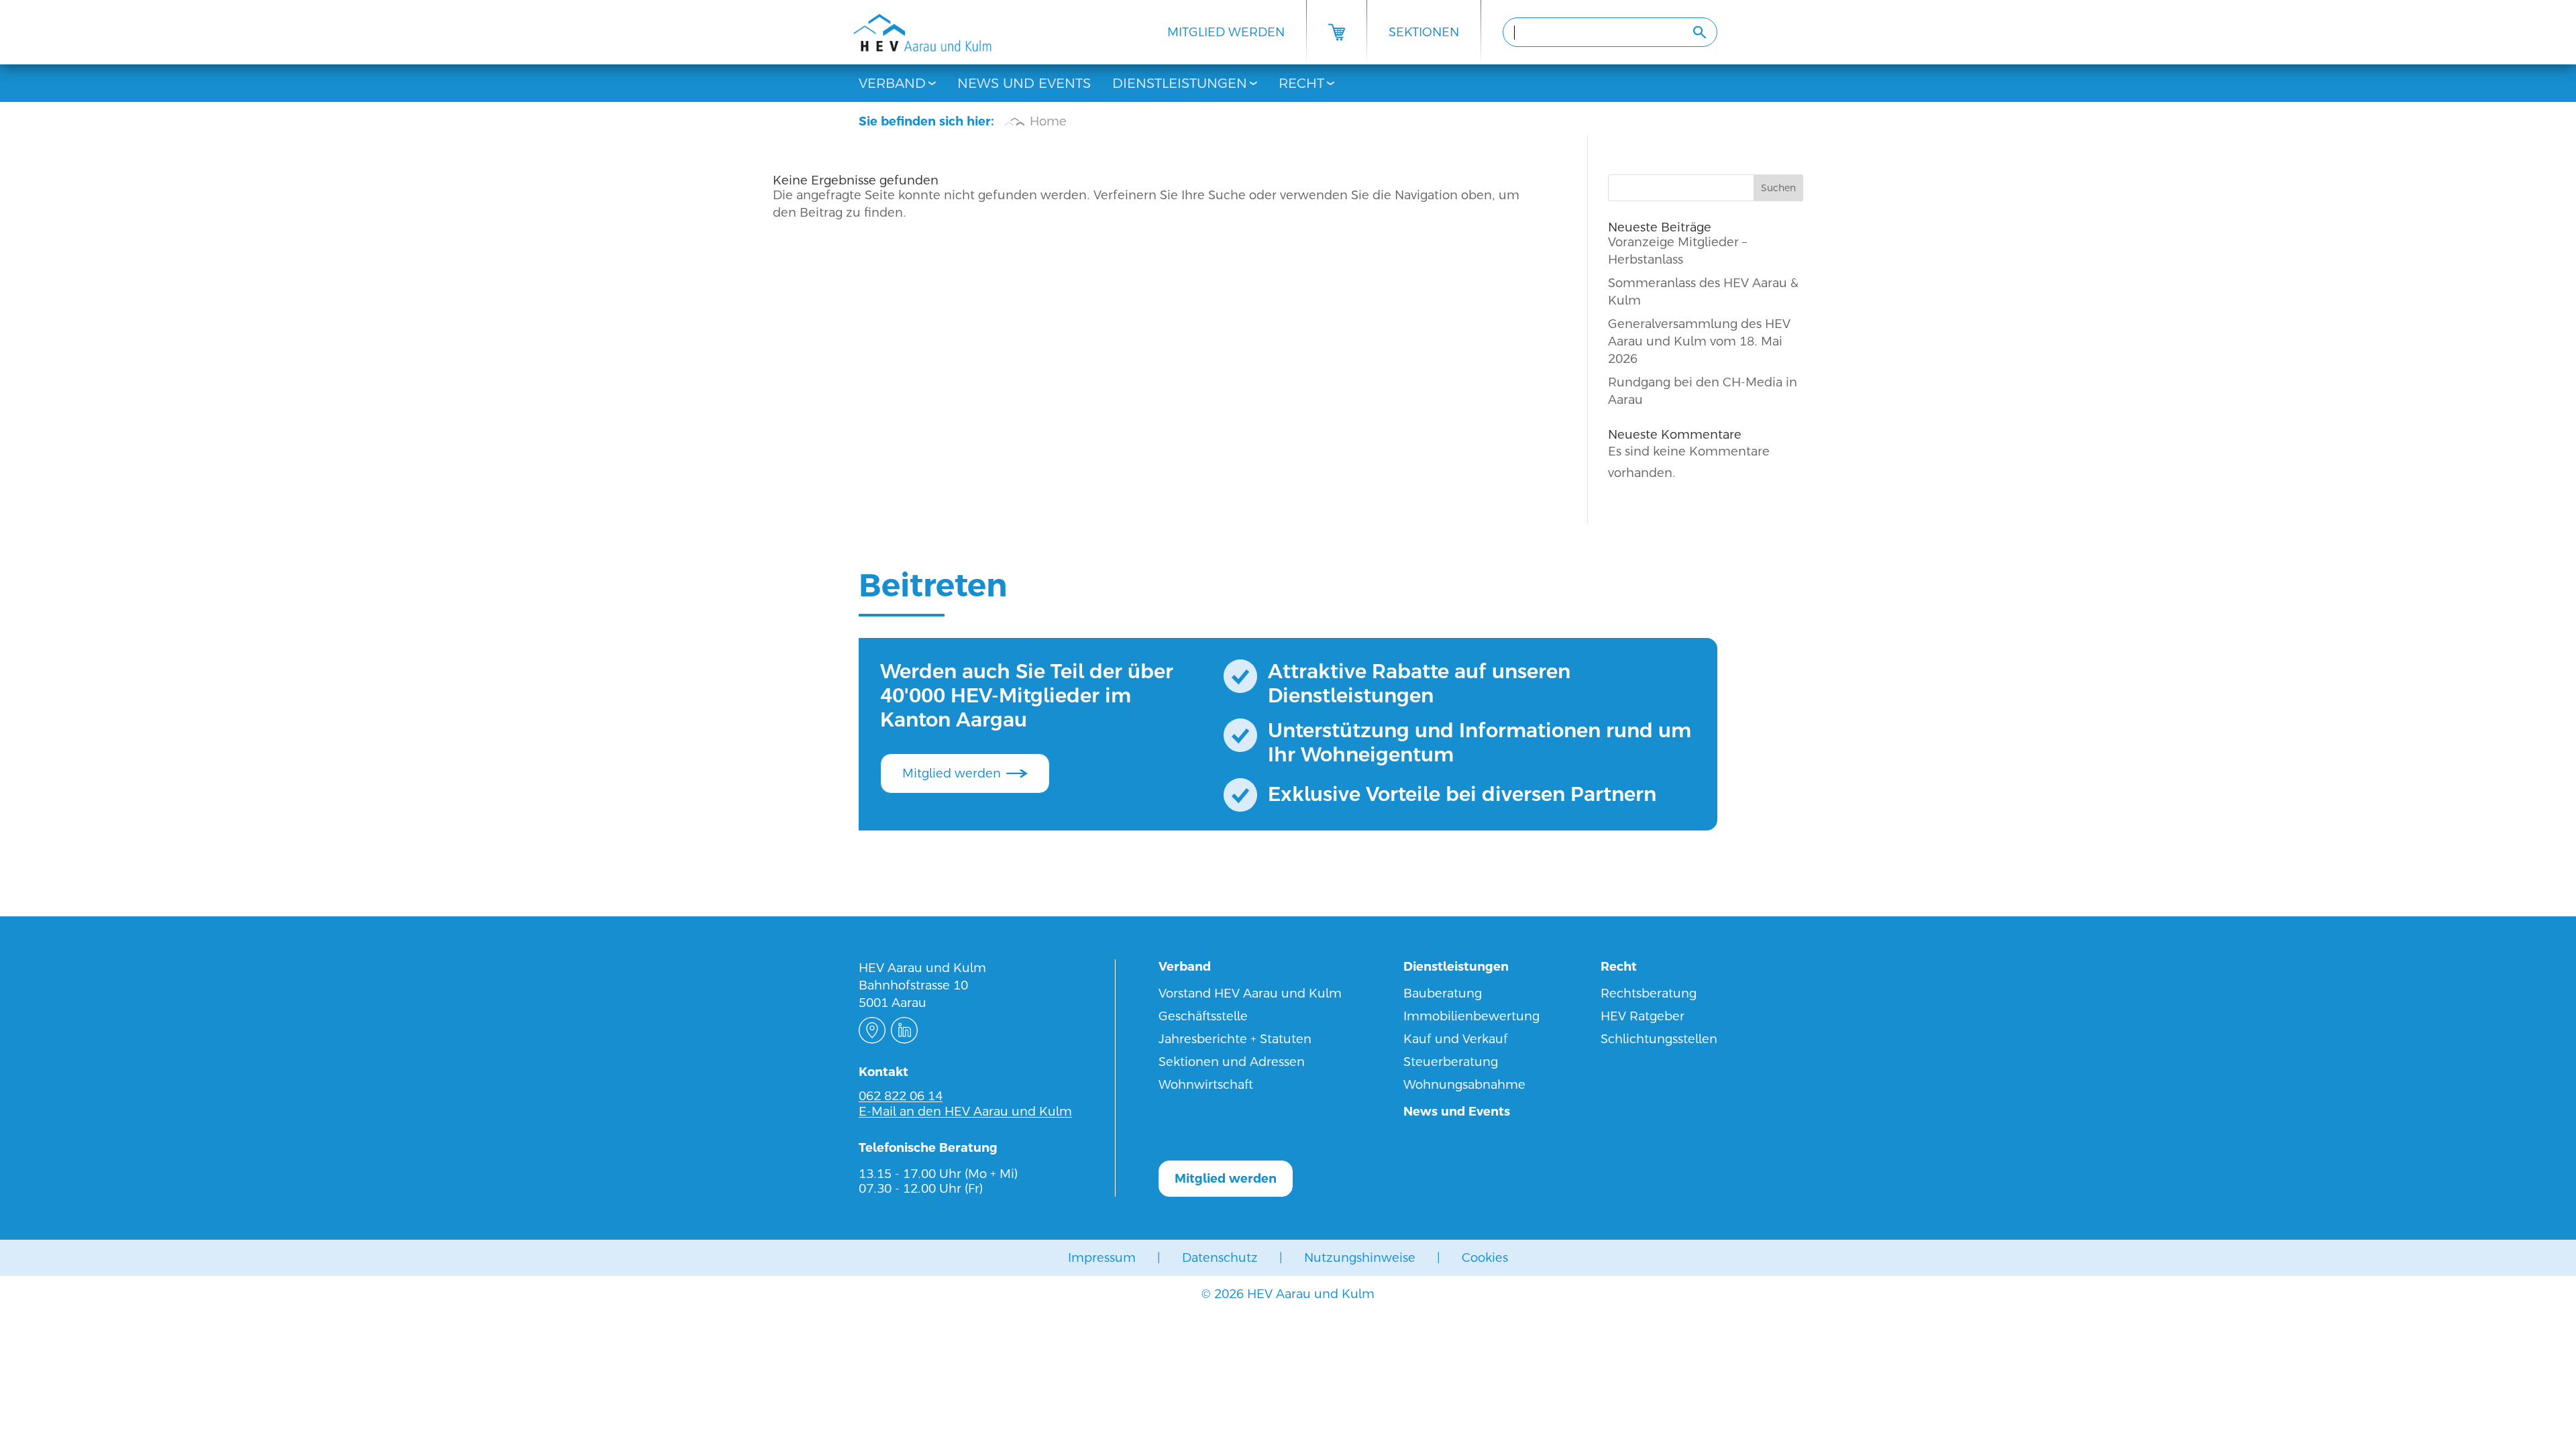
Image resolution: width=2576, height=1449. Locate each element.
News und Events (1024, 83)
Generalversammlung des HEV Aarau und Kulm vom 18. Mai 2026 (1699, 341)
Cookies (1485, 1257)
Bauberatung (1443, 993)
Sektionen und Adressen (1232, 1062)
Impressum (1102, 1257)
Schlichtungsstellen (1659, 1039)
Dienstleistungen (1180, 83)
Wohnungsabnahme (1464, 1084)
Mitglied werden (1226, 32)
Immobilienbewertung (1471, 1016)
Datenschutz (1220, 1257)
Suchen (1778, 188)
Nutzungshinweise (1360, 1257)
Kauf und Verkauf (1456, 1039)
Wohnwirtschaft (1206, 1084)
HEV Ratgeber (1643, 1016)
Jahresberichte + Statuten (1235, 1039)
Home (1048, 121)
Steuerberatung (1451, 1062)
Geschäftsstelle (1203, 1016)
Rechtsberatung (1649, 993)
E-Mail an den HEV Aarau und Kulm (965, 1111)
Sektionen (1424, 32)
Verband (892, 83)
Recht (1301, 83)
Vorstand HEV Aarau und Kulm (1250, 993)
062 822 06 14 (901, 1096)
